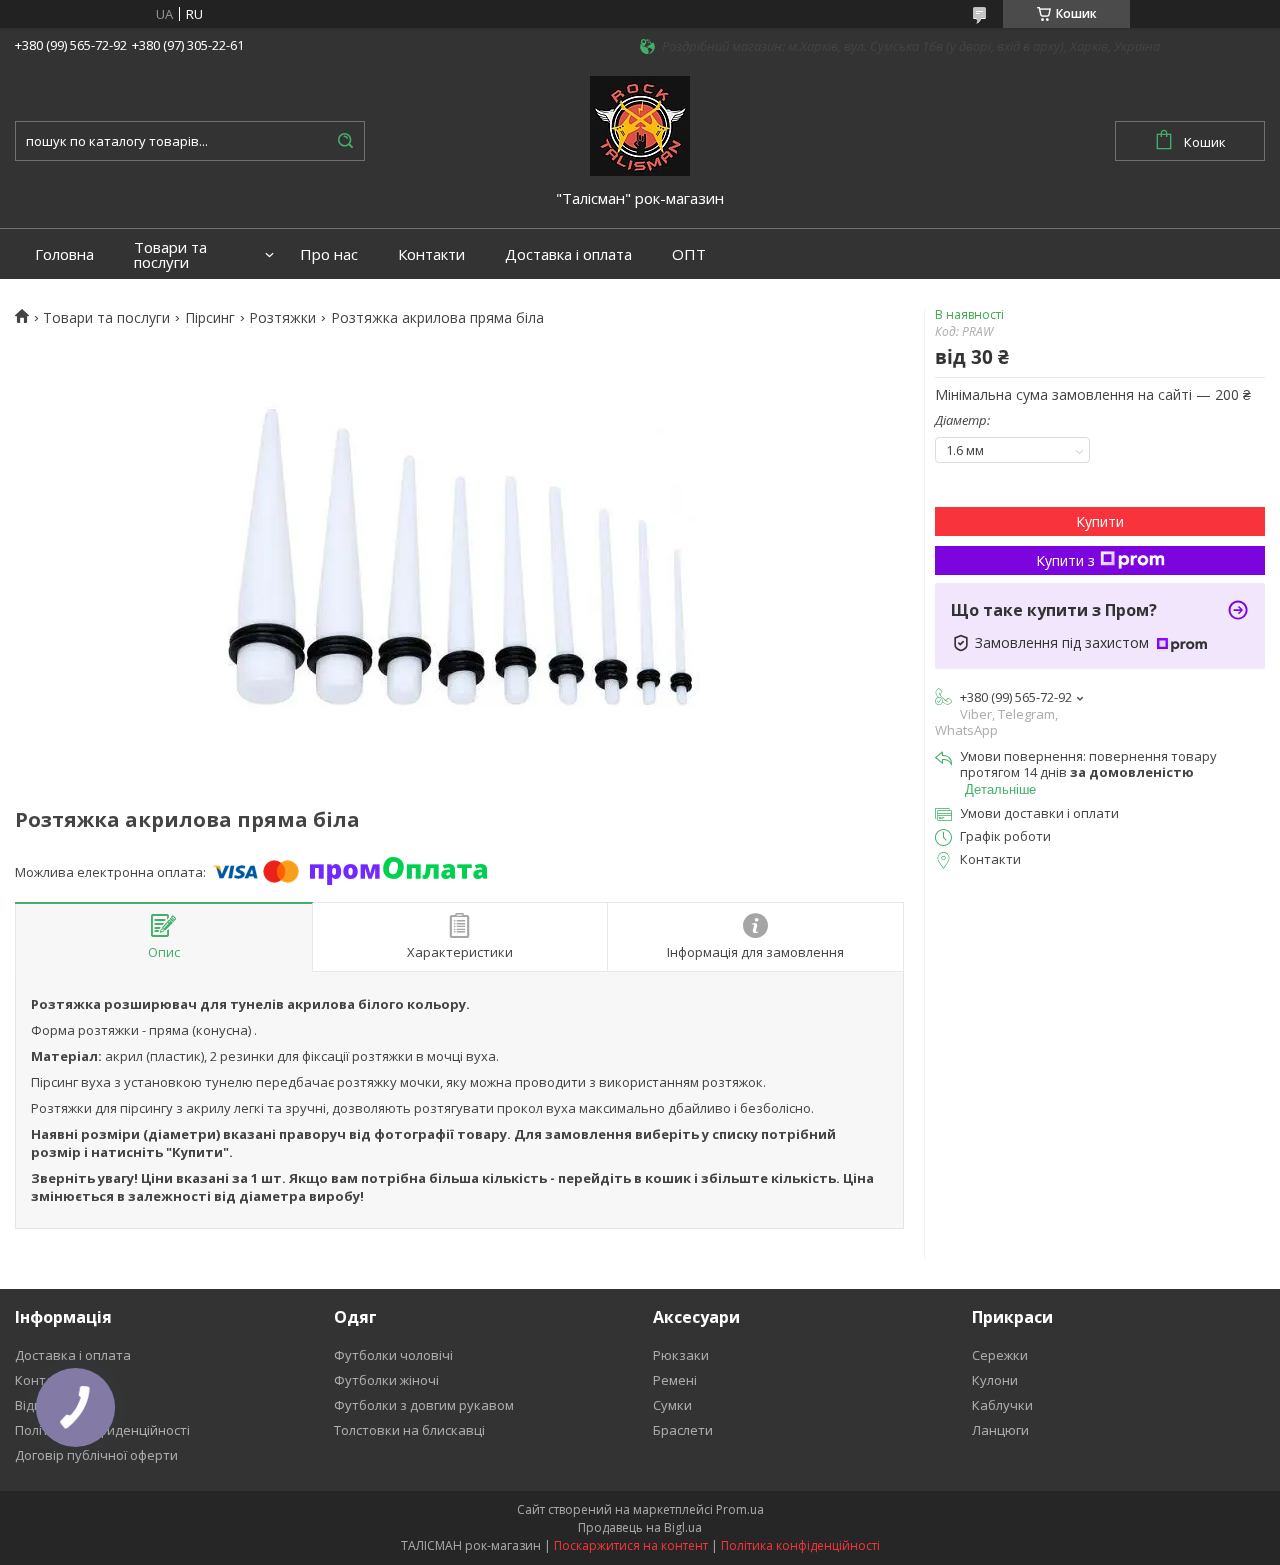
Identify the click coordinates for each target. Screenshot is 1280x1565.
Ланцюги (1000, 1430)
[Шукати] (345, 141)
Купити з (1065, 560)
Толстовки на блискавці (409, 1430)
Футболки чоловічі (393, 1355)
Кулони (995, 1380)
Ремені (675, 1380)
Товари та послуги (170, 255)
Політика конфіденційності (800, 1545)
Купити (1100, 521)
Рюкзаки (681, 1355)
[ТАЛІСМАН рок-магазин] (640, 124)
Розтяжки (282, 318)
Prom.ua (740, 1509)
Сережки (1000, 1355)
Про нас (329, 254)
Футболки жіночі (386, 1380)
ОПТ (689, 254)
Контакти (431, 254)
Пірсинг (210, 318)
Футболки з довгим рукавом (424, 1405)
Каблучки (1002, 1405)
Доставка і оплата (568, 254)
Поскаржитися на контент (631, 1545)
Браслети (683, 1430)
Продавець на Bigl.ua (640, 1527)
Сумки (672, 1405)
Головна (64, 254)
